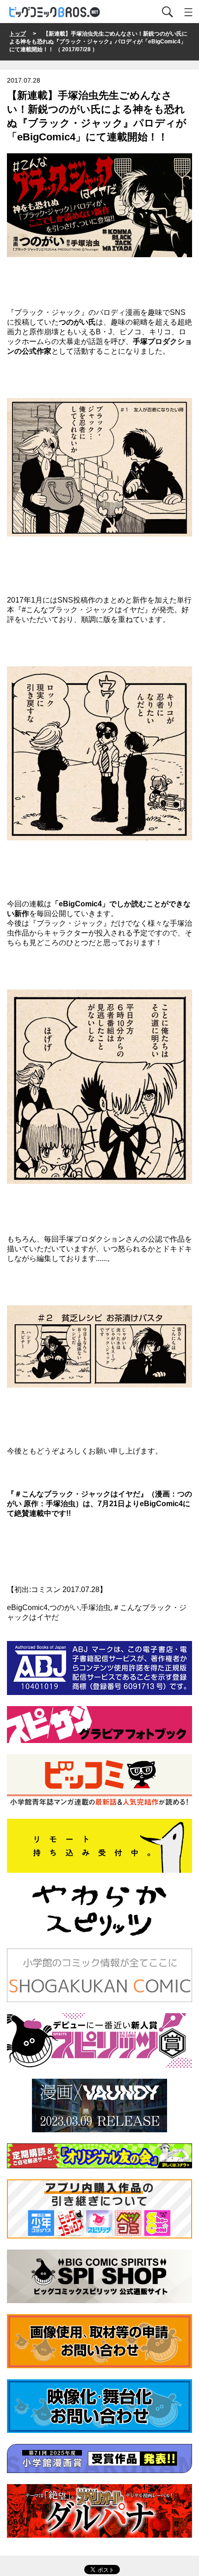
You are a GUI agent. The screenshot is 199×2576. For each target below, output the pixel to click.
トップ (18, 34)
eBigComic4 (161, 1504)
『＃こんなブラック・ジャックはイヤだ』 (77, 1494)
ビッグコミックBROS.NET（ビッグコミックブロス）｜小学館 (55, 12)
